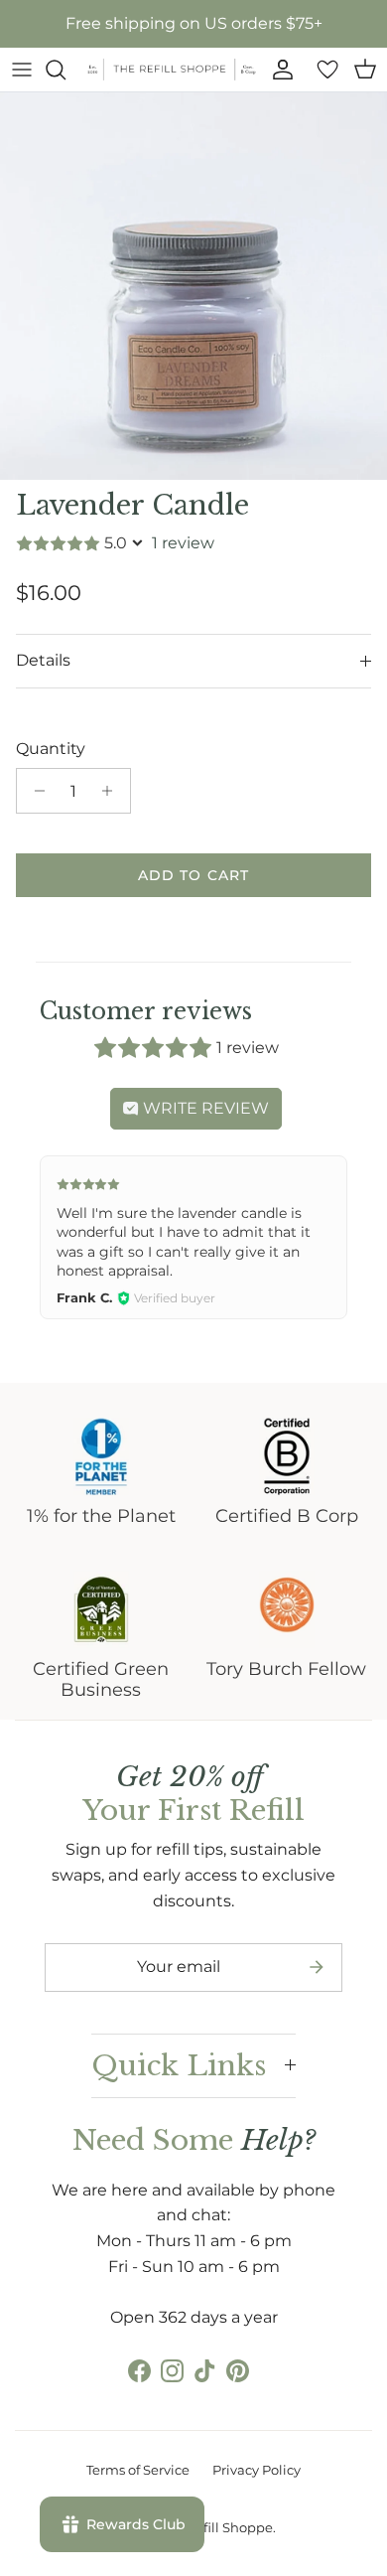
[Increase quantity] (113, 791)
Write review (204, 1108)
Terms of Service (138, 2470)
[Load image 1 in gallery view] (193, 286)
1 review (183, 543)
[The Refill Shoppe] (172, 70)
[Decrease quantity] (34, 791)
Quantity (51, 749)
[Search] (65, 70)
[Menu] (22, 70)
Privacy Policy (257, 2470)
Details (43, 660)
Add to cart (193, 875)
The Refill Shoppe (216, 2527)
